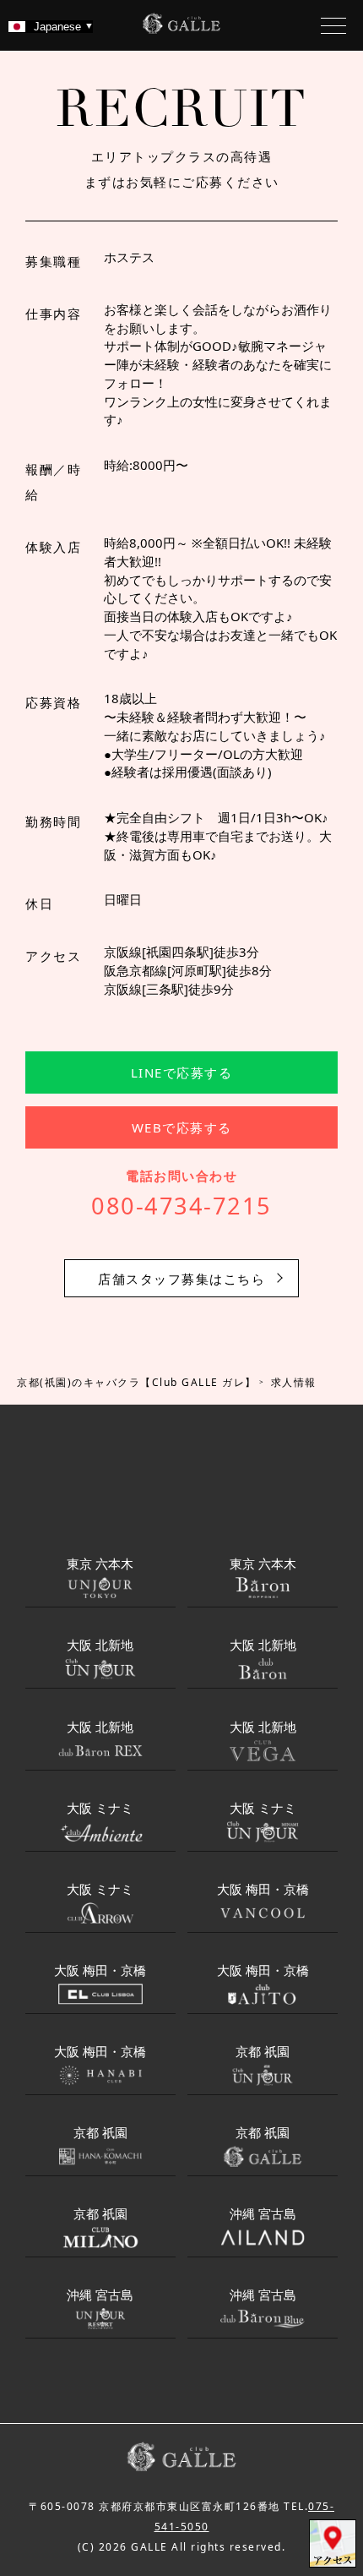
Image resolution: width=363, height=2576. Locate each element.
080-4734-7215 (181, 1206)
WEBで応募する (182, 1127)
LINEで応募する (182, 1072)
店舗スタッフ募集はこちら (181, 1279)
